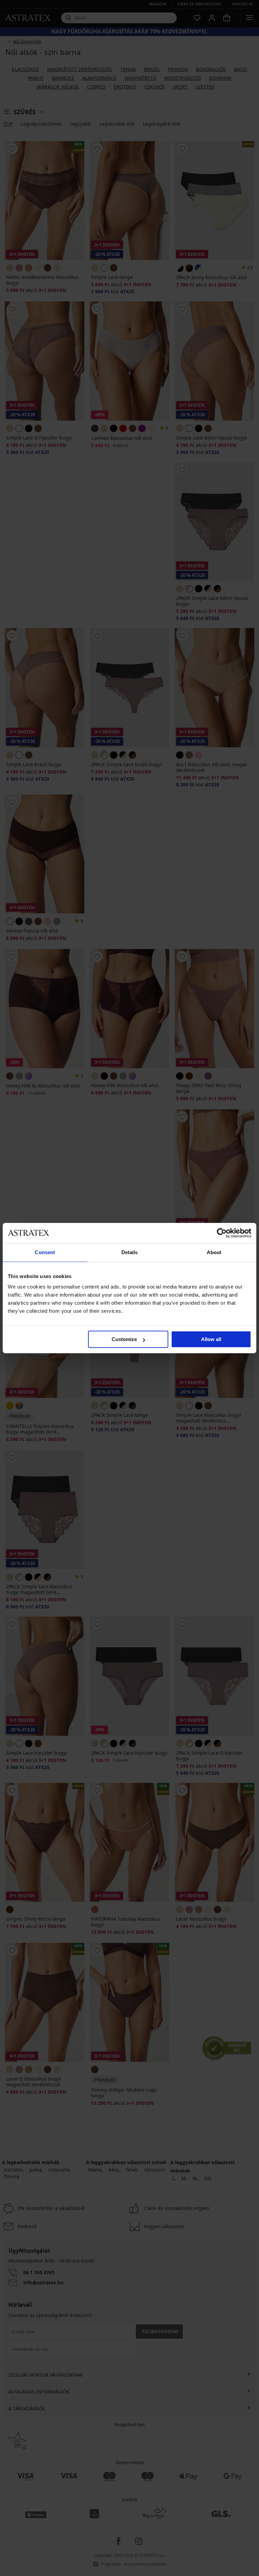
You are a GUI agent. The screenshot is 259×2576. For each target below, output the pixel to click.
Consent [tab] (45, 1252)
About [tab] (214, 1252)
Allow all (211, 1339)
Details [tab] (130, 1252)
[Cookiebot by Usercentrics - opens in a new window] (222, 1233)
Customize (124, 1339)
